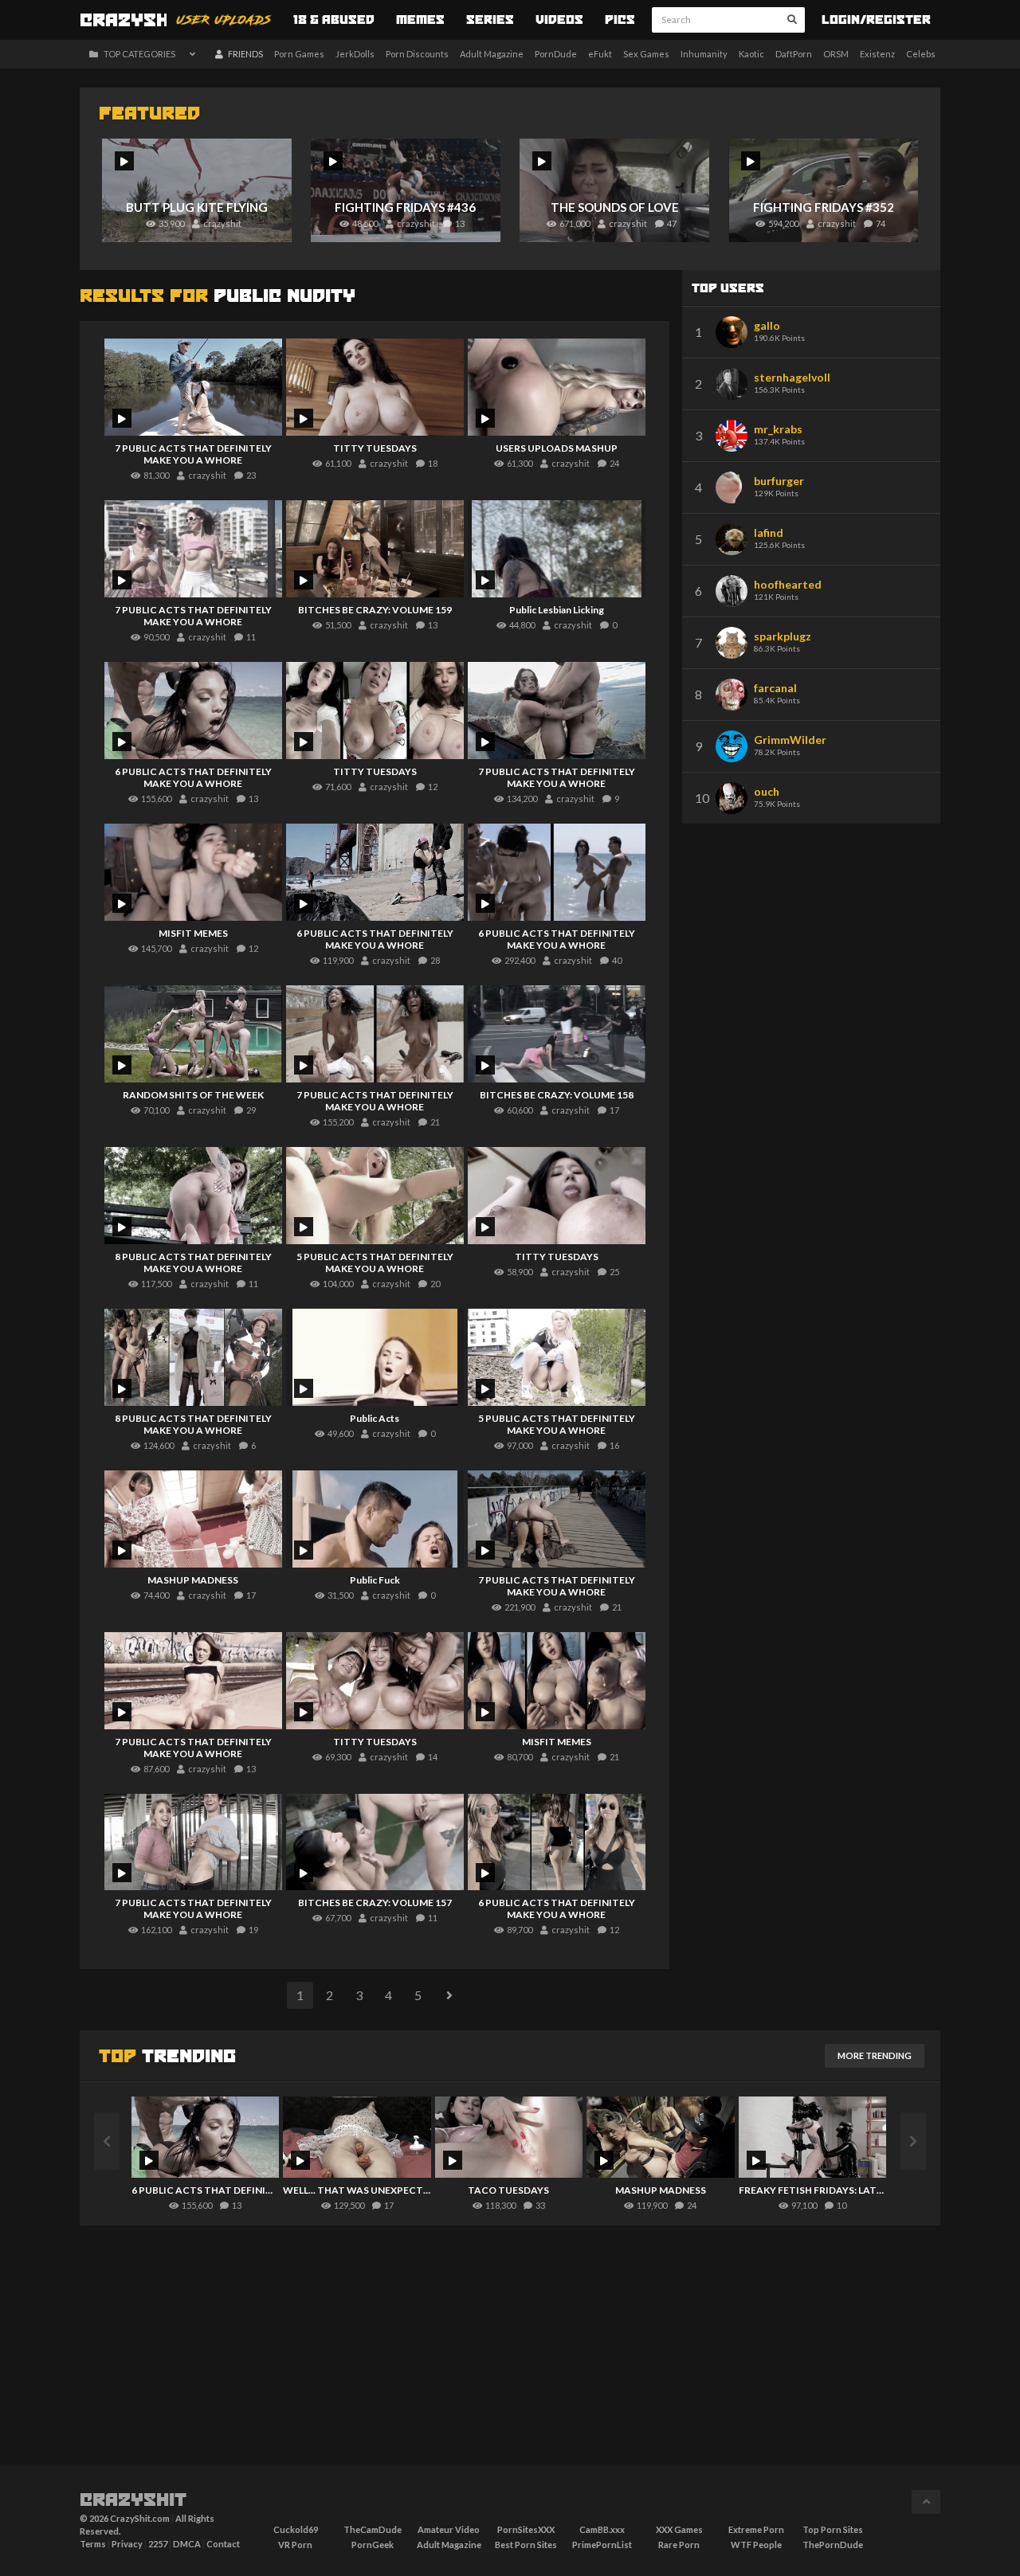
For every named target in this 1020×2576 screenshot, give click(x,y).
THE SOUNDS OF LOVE (615, 207)
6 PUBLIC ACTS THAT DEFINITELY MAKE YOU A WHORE (193, 777)
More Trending (875, 2055)
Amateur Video (449, 2529)
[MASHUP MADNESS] (193, 1519)
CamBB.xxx (602, 2529)
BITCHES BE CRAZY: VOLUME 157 (375, 1903)
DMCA (187, 2544)
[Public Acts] (375, 1357)
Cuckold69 (296, 2529)
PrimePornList (602, 2545)
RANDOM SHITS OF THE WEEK (193, 1095)
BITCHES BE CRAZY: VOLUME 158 (557, 1095)
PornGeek (373, 2545)
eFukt (600, 54)
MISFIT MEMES (193, 933)
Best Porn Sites (526, 2545)
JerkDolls (355, 54)
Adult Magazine (492, 54)
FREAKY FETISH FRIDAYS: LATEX (812, 2190)
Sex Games (646, 54)
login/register (876, 21)
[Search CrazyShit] (792, 20)
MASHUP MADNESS (193, 1580)
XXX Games (679, 2529)
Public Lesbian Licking (557, 610)
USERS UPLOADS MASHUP (557, 448)
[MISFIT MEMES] (193, 872)
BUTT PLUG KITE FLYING (197, 207)
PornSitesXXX (526, 2529)
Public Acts (375, 1418)
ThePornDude (833, 2545)
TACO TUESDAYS (508, 2190)
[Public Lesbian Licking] (557, 549)
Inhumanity (704, 54)
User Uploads (224, 21)
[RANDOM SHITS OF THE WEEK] (193, 1034)
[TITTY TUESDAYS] (375, 387)
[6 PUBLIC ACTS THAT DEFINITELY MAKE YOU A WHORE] (193, 711)
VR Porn (295, 2545)
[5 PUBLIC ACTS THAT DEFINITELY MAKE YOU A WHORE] (375, 1196)
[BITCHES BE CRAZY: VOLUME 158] (557, 1034)
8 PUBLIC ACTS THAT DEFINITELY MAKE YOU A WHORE (193, 1263)
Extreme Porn (756, 2529)
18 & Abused (334, 21)
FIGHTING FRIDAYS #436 (405, 207)
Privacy (127, 2544)
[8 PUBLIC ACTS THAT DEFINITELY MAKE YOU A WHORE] (193, 1196)
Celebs (921, 54)
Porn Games (299, 54)
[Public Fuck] (375, 1519)
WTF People (756, 2545)
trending (167, 2057)
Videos (559, 21)
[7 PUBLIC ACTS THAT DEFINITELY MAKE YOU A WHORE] (193, 387)
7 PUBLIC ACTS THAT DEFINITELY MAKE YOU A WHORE (193, 454)
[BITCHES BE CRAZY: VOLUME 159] (375, 549)
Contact (223, 2544)
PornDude (556, 54)
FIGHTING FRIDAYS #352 (824, 207)
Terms (93, 2544)
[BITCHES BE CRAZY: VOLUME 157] (375, 1842)
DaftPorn (794, 54)
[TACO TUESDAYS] (509, 2137)
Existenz (877, 54)
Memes (420, 21)
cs (133, 22)
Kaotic (751, 54)
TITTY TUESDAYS (375, 448)
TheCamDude (373, 2529)
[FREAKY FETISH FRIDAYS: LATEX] (812, 2137)
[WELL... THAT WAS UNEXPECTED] (357, 2137)
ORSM (836, 54)
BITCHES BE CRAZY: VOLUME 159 (375, 610)
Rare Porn (679, 2545)
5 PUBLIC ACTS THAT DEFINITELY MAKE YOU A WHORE (375, 1263)
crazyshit (133, 2501)
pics (620, 21)
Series (490, 21)
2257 (158, 2544)
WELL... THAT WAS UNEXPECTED (357, 2190)
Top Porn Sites (833, 2529)
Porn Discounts (417, 54)
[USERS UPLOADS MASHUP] (557, 387)
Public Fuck (375, 1580)
